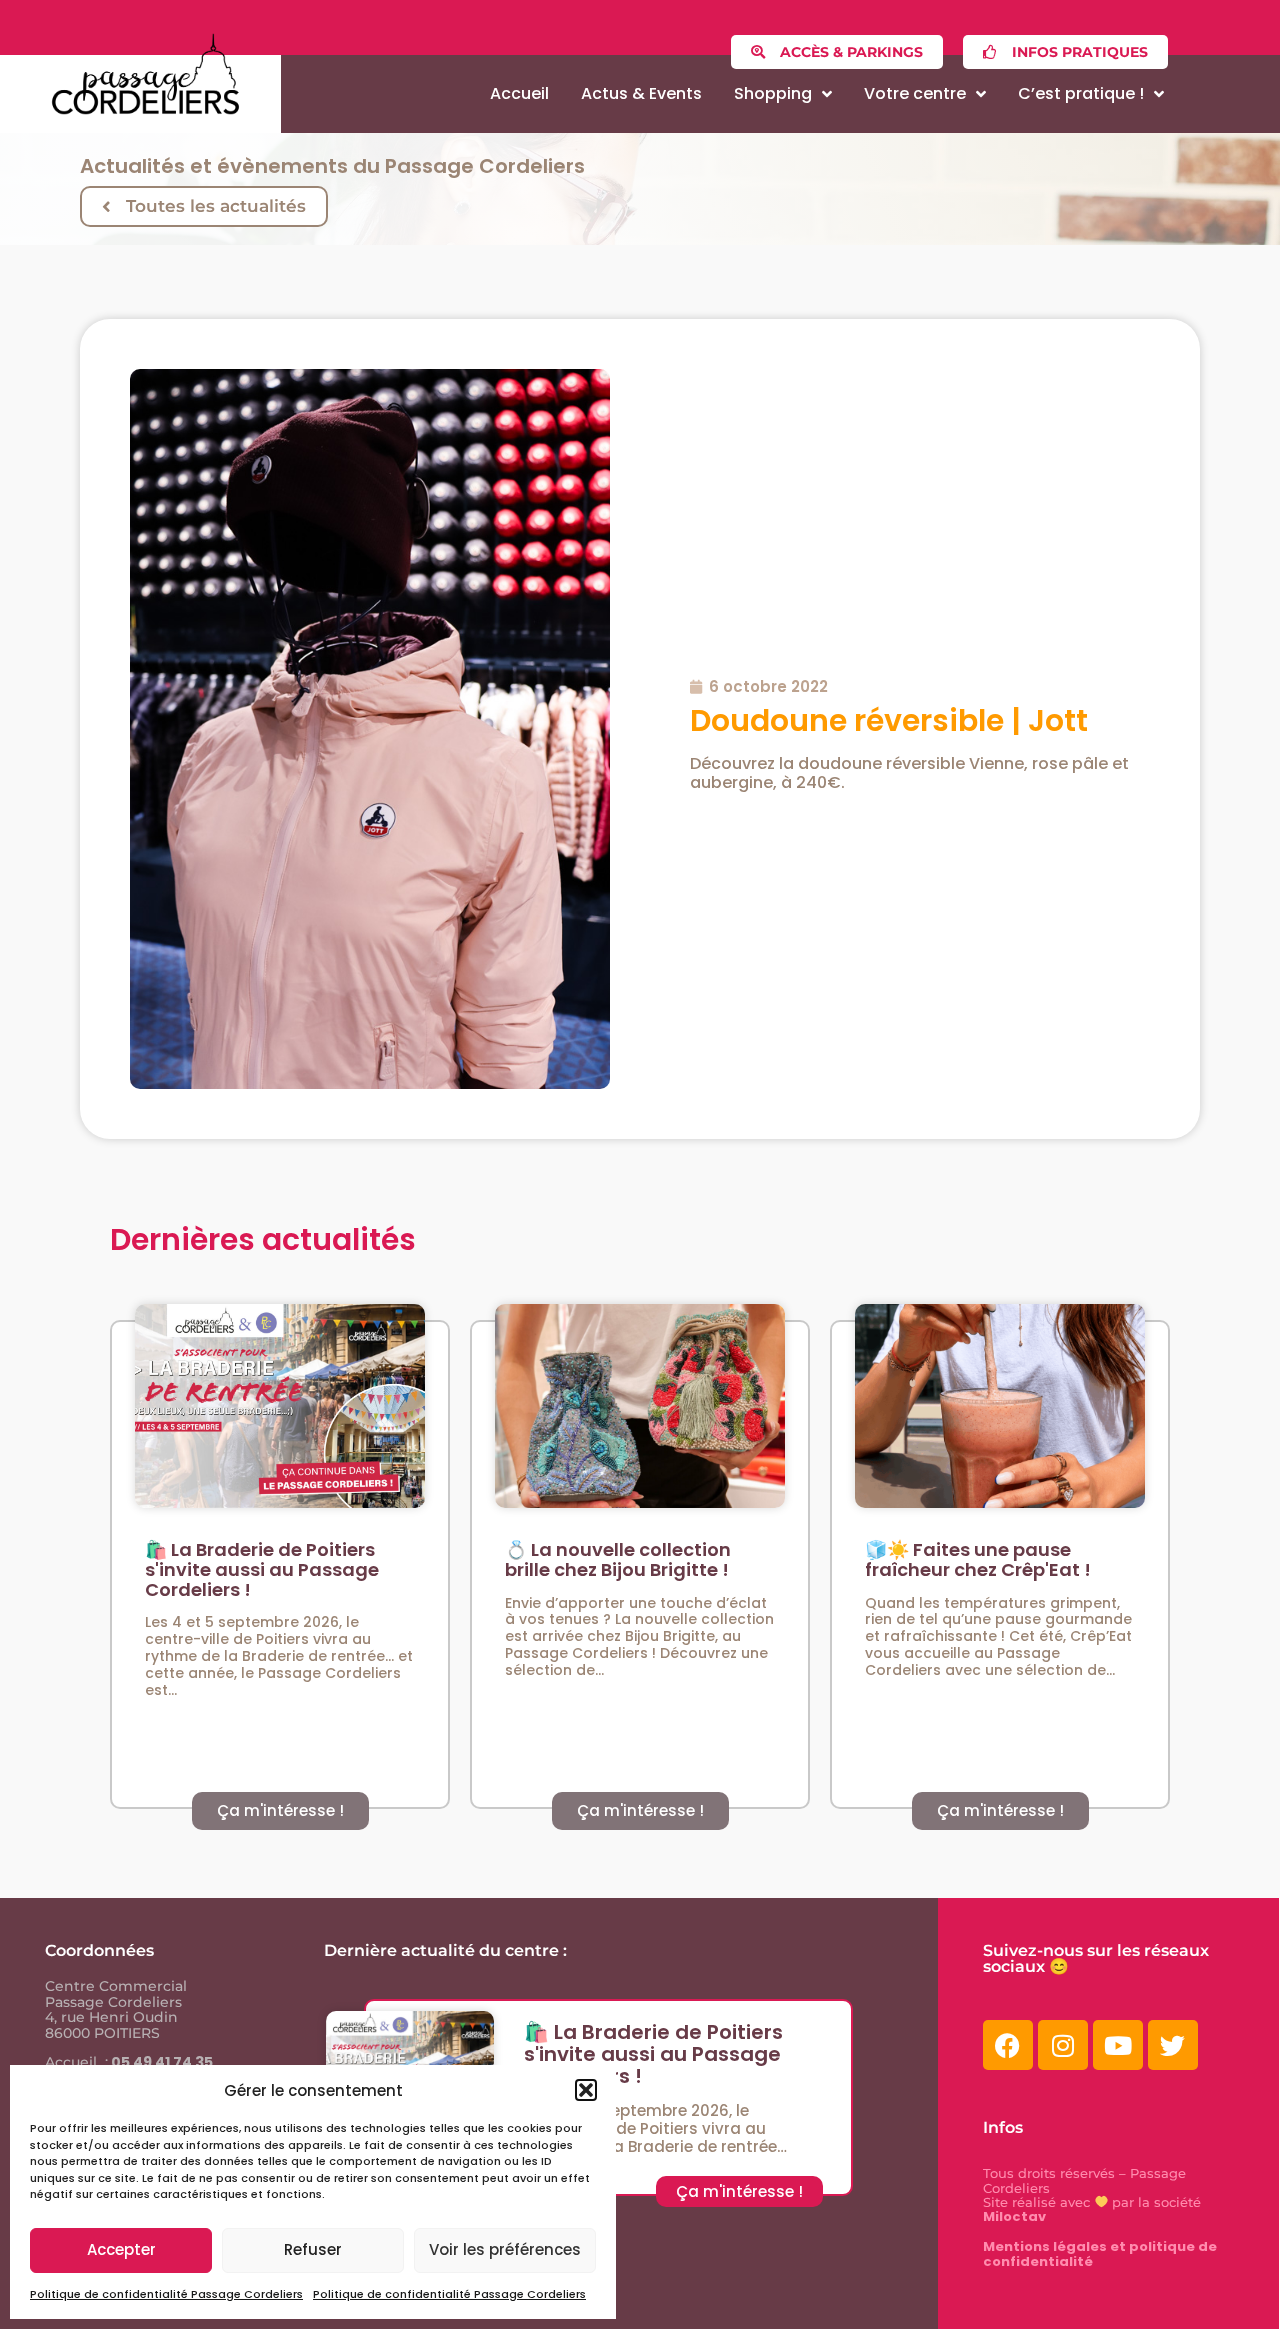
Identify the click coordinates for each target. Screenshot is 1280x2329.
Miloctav (1014, 2216)
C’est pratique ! (1081, 93)
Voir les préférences (505, 2249)
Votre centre (915, 93)
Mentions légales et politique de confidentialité (1100, 2254)
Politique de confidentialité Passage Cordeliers (166, 2294)
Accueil (519, 93)
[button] (586, 2090)
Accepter (121, 2249)
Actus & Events (641, 93)
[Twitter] (1173, 2045)
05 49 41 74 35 (160, 2062)
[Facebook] (1008, 2045)
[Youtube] (1118, 2045)
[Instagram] (1063, 2045)
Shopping (773, 93)
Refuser (313, 2249)
